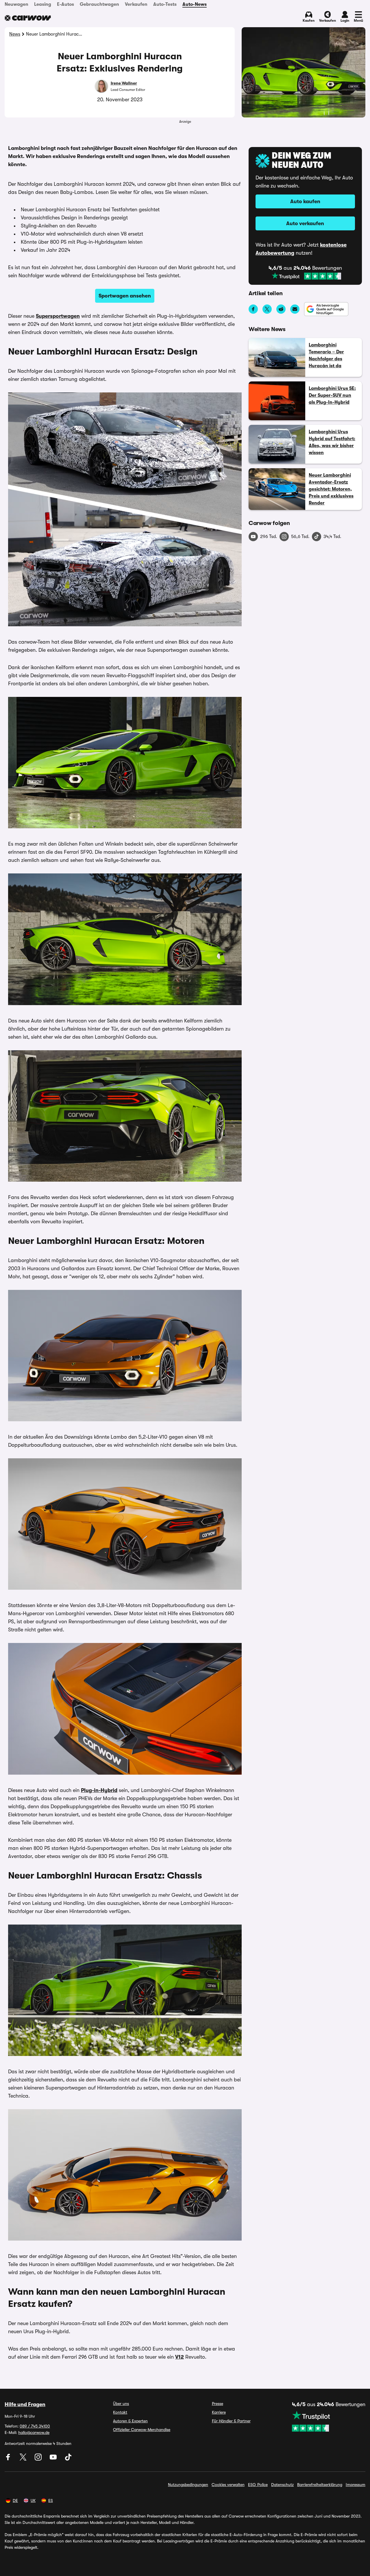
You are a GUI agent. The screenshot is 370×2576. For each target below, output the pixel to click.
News (15, 34)
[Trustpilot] (306, 276)
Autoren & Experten (130, 2421)
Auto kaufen (305, 201)
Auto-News (195, 4)
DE (15, 2500)
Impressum (356, 2485)
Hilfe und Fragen (25, 2404)
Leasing (43, 4)
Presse (218, 2404)
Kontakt (120, 2412)
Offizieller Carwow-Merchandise (142, 2430)
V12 (180, 2357)
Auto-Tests (165, 4)
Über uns (121, 2404)
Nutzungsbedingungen (188, 2485)
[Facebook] (9, 2459)
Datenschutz (282, 2485)
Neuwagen (16, 4)
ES (51, 2500)
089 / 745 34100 (35, 2426)
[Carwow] (28, 18)
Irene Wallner (124, 83)
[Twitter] (24, 2459)
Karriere (219, 2412)
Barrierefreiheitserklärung (320, 2485)
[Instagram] (39, 2459)
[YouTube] (54, 2459)
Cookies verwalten (228, 2485)
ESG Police (258, 2485)
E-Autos (65, 4)
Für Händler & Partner (231, 2421)
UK (33, 2500)
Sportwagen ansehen (125, 296)
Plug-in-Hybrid (99, 1790)
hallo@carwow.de (34, 2432)
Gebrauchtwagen (99, 4)
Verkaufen (136, 4)
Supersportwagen (58, 316)
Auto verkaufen (305, 223)
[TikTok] (68, 2459)
